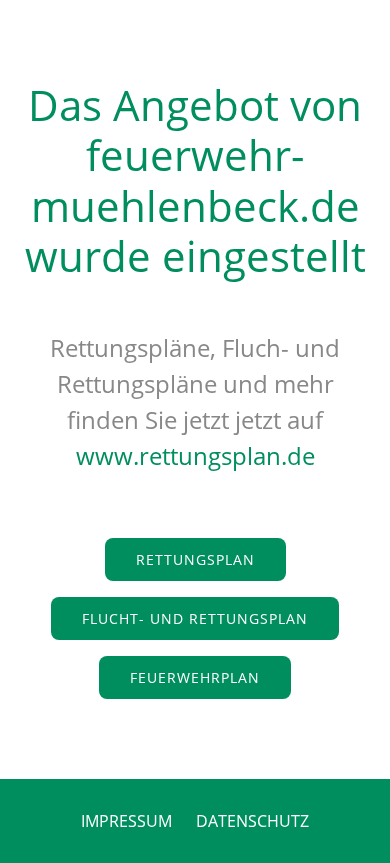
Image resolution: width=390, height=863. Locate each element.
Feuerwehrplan (195, 677)
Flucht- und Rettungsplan (195, 618)
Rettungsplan (195, 559)
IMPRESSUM (126, 821)
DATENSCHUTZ (252, 821)
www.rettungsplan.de (195, 455)
